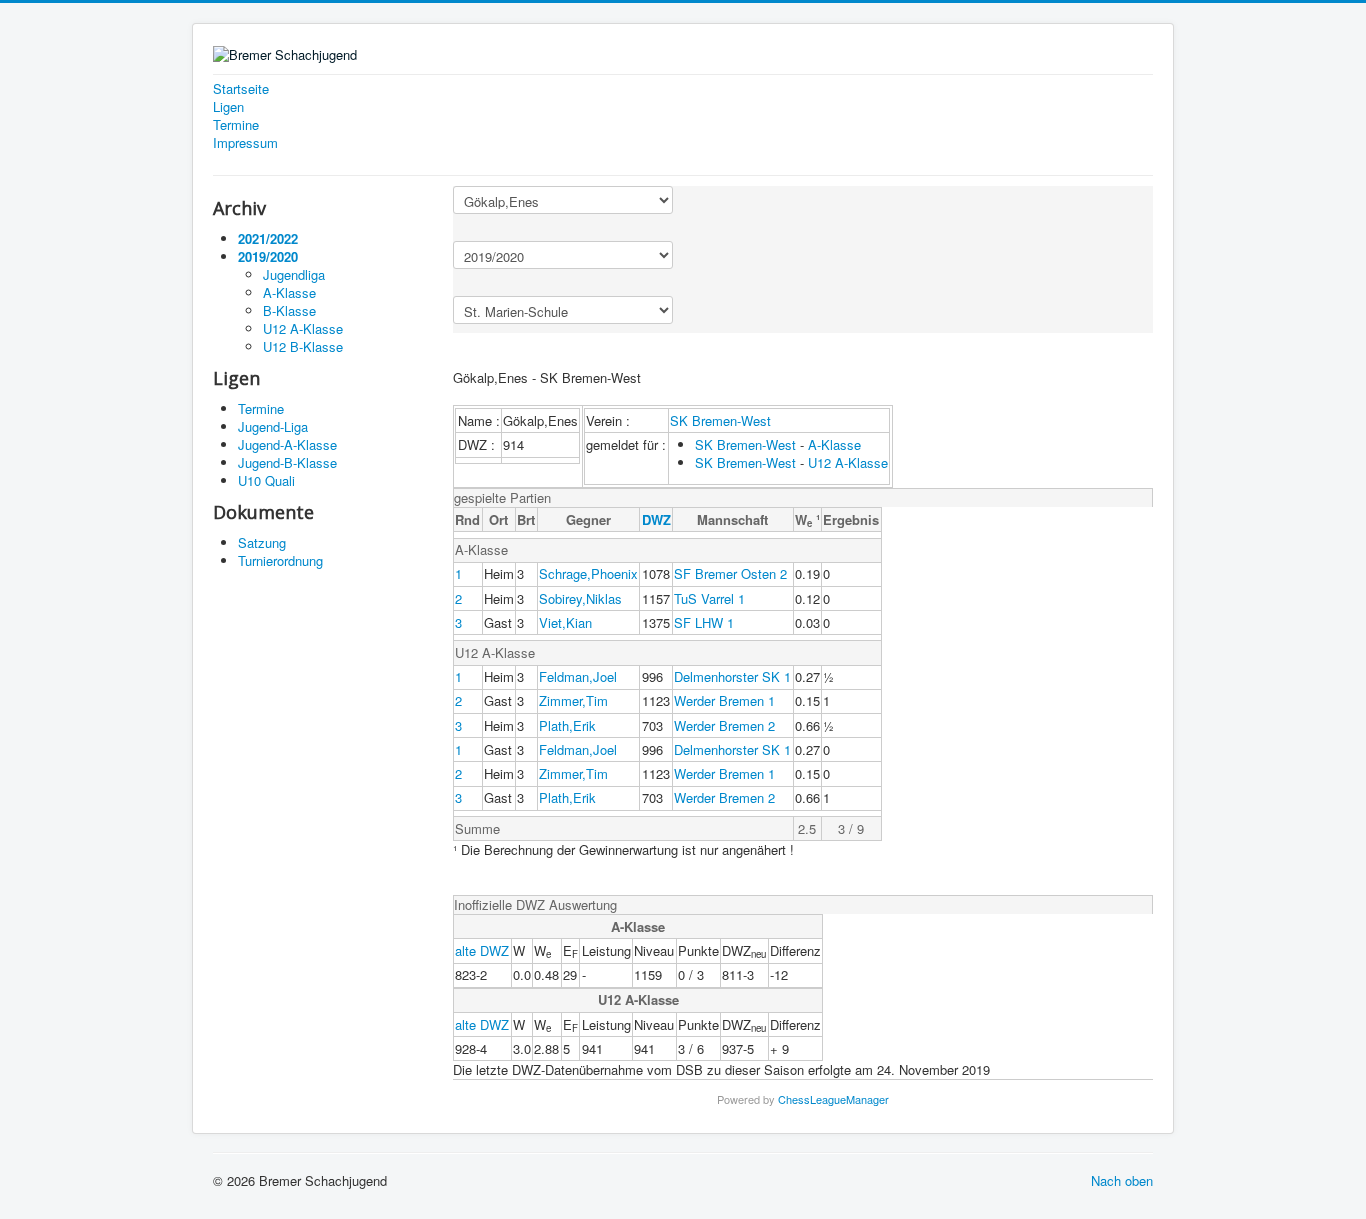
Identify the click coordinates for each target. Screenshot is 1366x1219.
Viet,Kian (565, 622)
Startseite (241, 89)
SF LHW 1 (704, 622)
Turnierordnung (280, 560)
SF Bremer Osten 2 (730, 573)
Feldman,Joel (578, 676)
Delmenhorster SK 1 (732, 676)
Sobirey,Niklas (580, 598)
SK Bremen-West (720, 420)
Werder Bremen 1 (724, 700)
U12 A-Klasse (848, 462)
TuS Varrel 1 (709, 598)
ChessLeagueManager (833, 1099)
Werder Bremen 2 (724, 725)
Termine (236, 125)
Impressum (245, 143)
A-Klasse (834, 444)
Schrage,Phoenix (588, 573)
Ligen (228, 107)
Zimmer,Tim (573, 700)
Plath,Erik (567, 725)
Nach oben (1122, 1180)
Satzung (262, 542)
